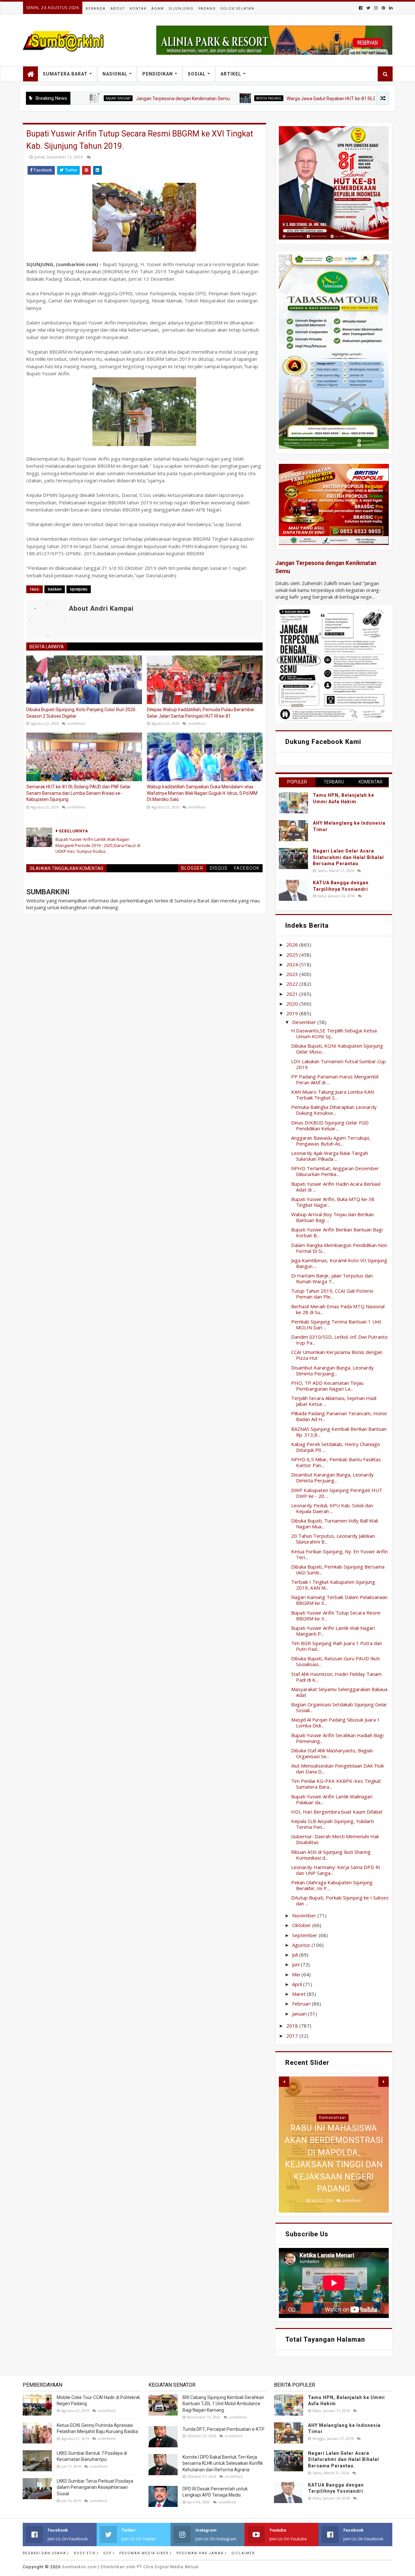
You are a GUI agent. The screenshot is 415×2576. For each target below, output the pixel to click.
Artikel (231, 74)
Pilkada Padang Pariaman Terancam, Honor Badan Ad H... (339, 1416)
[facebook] (361, 8)
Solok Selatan (238, 9)
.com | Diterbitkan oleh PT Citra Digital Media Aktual (130, 2567)
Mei (297, 1974)
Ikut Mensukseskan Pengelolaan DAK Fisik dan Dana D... (338, 1769)
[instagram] (376, 8)
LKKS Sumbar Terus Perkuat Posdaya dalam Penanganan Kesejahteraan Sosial (95, 2487)
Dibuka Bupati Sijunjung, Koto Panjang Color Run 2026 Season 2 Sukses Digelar (81, 713)
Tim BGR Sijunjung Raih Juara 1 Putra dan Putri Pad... (337, 1646)
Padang (207, 9)
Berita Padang (204, 98)
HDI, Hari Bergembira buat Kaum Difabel (337, 1812)
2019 (293, 1013)
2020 (293, 1004)
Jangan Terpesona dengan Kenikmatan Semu (118, 99)
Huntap (332, 2118)
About (118, 9)
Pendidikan (158, 74)
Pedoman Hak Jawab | (202, 2553)
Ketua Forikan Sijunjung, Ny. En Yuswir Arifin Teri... (339, 1554)
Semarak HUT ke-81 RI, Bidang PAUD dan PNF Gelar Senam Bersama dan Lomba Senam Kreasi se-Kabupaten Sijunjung (78, 793)
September (305, 1935)
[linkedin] (390, 8)
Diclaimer (243, 2553)
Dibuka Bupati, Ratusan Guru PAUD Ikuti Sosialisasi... (335, 1661)
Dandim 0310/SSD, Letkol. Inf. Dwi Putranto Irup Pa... (339, 1340)
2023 (293, 974)
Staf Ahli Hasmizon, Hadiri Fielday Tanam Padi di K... (336, 1677)
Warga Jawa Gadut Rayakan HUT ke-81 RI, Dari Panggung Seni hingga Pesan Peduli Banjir (313, 99)
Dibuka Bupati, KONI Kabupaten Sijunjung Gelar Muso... (337, 1049)
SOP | (109, 2553)
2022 (293, 984)
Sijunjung (181, 9)
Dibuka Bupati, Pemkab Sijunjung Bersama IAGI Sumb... (338, 1570)
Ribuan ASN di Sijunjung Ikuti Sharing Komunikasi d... (331, 1855)
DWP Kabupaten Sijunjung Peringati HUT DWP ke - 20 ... (337, 1493)
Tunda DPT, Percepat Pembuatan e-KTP (224, 2429)
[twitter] (368, 8)
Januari (300, 2014)
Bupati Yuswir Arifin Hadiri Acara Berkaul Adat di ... (336, 1187)
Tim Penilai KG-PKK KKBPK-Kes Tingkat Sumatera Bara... (336, 1784)
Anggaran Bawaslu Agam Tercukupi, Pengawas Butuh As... (331, 1141)
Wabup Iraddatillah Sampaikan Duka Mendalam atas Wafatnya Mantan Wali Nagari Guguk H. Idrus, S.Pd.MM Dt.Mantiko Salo (202, 793)
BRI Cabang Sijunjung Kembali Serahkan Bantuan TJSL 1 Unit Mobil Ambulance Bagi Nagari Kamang (223, 2404)
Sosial (197, 74)
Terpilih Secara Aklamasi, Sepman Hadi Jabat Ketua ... (334, 1401)
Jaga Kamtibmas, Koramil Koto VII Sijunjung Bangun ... (339, 1263)
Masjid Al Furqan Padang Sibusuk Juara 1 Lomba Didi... (336, 1723)
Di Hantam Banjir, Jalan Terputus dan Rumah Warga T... (332, 1278)
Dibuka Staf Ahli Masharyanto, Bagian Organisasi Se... (332, 1753)
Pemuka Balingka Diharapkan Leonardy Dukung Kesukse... (334, 1110)
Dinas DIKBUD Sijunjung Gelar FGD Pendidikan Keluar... (330, 1125)
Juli (296, 1955)
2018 (293, 2026)
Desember (305, 1022)
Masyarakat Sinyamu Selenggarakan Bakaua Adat (339, 1692)
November (305, 1915)
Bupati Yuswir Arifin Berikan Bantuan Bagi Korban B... (337, 1232)
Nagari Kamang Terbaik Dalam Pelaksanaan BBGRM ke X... (339, 1600)
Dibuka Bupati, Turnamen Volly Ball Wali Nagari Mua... (335, 1523)
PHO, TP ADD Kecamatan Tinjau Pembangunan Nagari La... (327, 1386)
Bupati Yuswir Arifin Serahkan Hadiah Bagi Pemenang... (337, 1738)
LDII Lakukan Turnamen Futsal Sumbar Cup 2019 (338, 1064)
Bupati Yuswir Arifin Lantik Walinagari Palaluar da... (332, 1799)
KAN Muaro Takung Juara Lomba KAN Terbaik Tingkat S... (332, 1095)
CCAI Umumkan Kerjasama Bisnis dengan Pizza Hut (337, 1355)
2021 (293, 994)
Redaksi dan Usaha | (46, 2553)
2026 (293, 945)
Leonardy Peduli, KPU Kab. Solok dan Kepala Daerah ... (332, 1508)
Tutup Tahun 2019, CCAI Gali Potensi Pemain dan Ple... (332, 1294)
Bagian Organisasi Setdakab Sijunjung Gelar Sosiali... (339, 1707)
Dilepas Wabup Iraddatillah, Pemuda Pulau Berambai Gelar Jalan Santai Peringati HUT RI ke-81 (200, 713)
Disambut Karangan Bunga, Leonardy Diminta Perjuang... (332, 1370)
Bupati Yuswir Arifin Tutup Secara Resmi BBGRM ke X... (336, 1616)
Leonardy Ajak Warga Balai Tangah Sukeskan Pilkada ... (330, 1156)
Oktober (302, 1925)
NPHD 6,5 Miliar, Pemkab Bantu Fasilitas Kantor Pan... (336, 1462)
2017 (293, 2036)
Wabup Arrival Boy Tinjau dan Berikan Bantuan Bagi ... (332, 1217)
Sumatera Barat (65, 74)
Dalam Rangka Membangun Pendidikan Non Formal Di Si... (339, 1248)
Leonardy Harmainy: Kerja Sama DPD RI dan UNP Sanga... (336, 1870)
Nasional (115, 74)
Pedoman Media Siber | (145, 2553)
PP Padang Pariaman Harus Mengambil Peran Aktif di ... (335, 1079)
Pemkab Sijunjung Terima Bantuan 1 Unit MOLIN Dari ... (336, 1324)
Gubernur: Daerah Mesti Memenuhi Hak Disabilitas (335, 1839)
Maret (300, 1994)
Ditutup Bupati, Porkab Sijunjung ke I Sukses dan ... (340, 1900)
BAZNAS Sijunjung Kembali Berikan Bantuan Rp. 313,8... (339, 1432)
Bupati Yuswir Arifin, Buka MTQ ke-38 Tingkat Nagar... (333, 1202)
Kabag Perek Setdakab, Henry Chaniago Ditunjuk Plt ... (336, 1447)
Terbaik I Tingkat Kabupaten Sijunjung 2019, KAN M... (333, 1585)
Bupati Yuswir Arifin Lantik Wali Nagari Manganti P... (333, 1631)
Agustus (302, 1945)
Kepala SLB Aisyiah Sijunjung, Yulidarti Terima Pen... (332, 1824)
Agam (158, 9)
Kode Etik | (86, 2553)
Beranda (96, 9)
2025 (293, 955)
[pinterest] (383, 8)
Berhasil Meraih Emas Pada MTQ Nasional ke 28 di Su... (338, 1309)
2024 (293, 964)
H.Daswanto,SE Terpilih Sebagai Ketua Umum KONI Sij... (334, 1033)
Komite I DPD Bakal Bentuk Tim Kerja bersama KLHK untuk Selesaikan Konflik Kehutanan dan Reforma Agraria (223, 2463)
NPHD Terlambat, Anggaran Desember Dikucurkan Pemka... (335, 1171)
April (298, 1984)
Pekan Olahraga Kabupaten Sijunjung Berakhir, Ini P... (332, 1885)
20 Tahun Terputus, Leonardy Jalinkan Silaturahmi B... (333, 1539)
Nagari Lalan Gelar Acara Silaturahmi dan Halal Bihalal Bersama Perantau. (348, 857)
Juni (296, 1964)
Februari (302, 2004)
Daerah (55, 589)
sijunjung (79, 589)
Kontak (138, 9)
